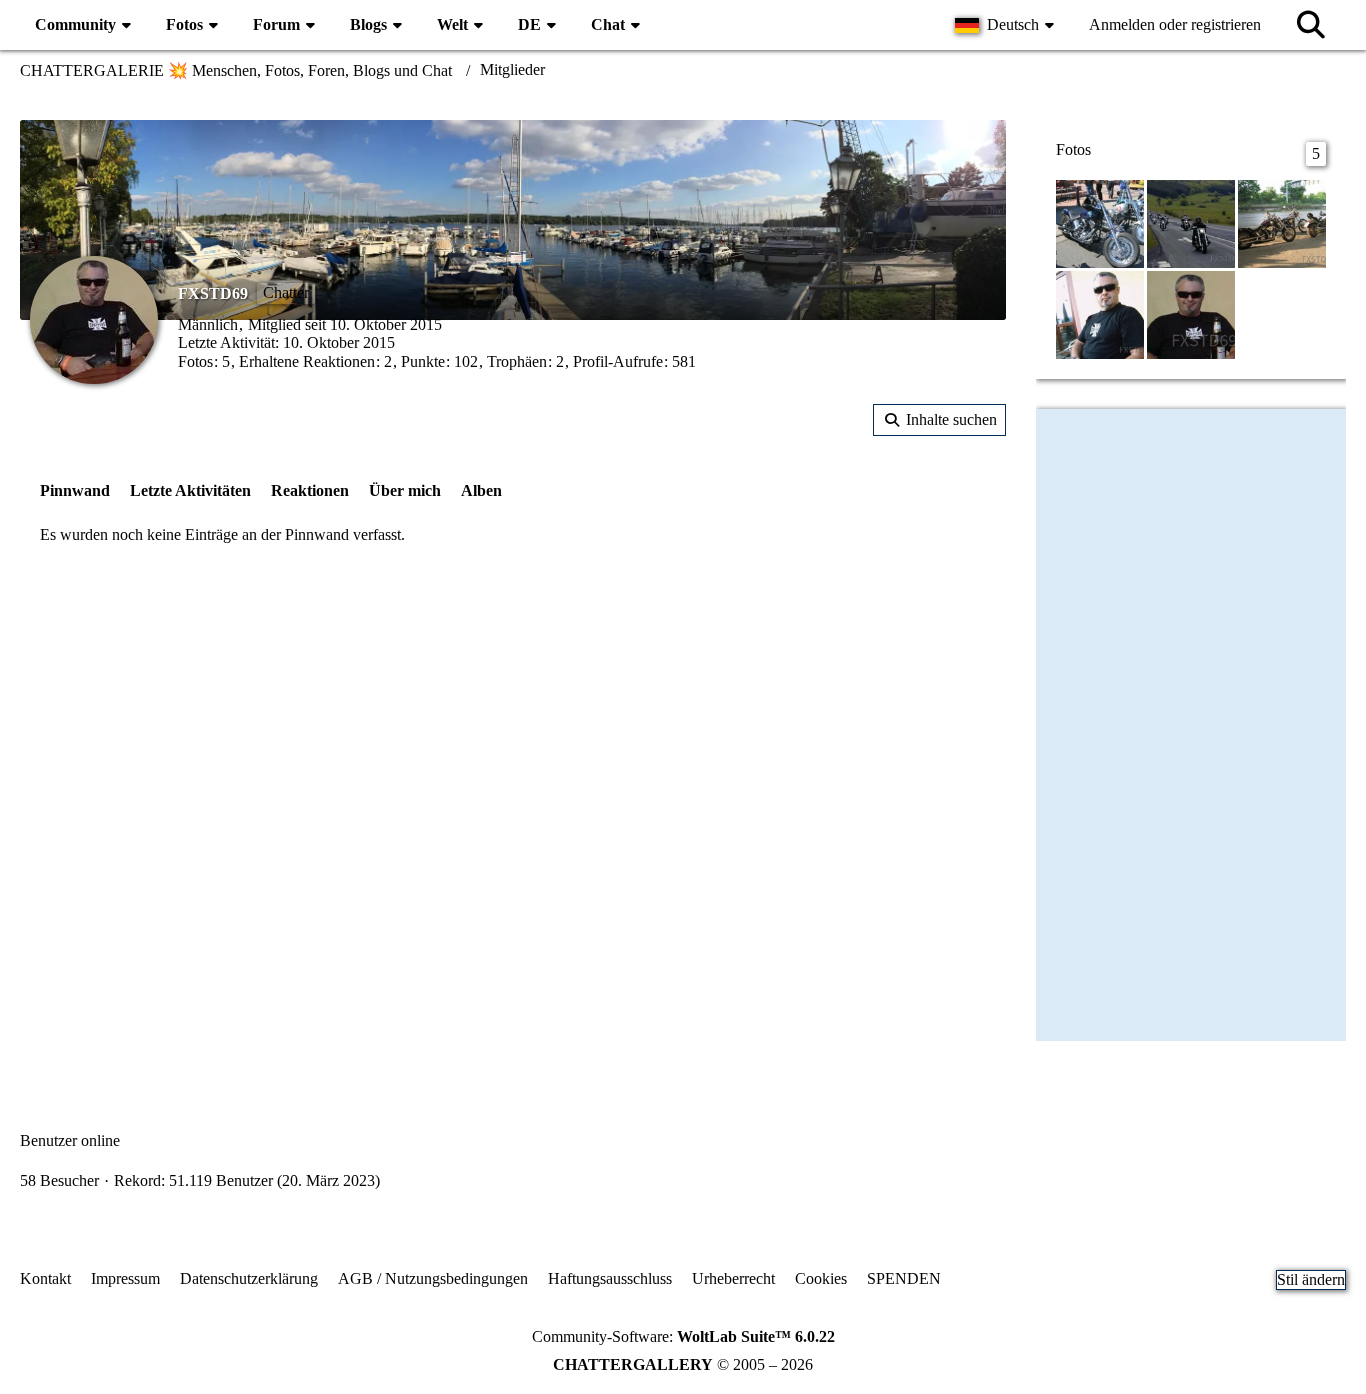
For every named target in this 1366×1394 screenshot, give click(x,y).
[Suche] (1311, 25)
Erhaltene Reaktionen (307, 361)
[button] (1007, 25)
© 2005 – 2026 (683, 1364)
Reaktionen (310, 490)
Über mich (405, 490)
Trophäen (517, 361)
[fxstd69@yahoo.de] (1191, 313)
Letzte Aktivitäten (190, 490)
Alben (481, 490)
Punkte (423, 361)
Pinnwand (75, 490)
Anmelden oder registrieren (1175, 24)
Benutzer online (70, 1140)
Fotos (195, 361)
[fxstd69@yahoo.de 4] (1191, 222)
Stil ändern (1311, 1279)
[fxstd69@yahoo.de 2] (1100, 313)
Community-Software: (683, 1336)
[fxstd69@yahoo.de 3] (1282, 222)
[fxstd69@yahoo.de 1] (1100, 222)
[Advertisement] (513, 724)
